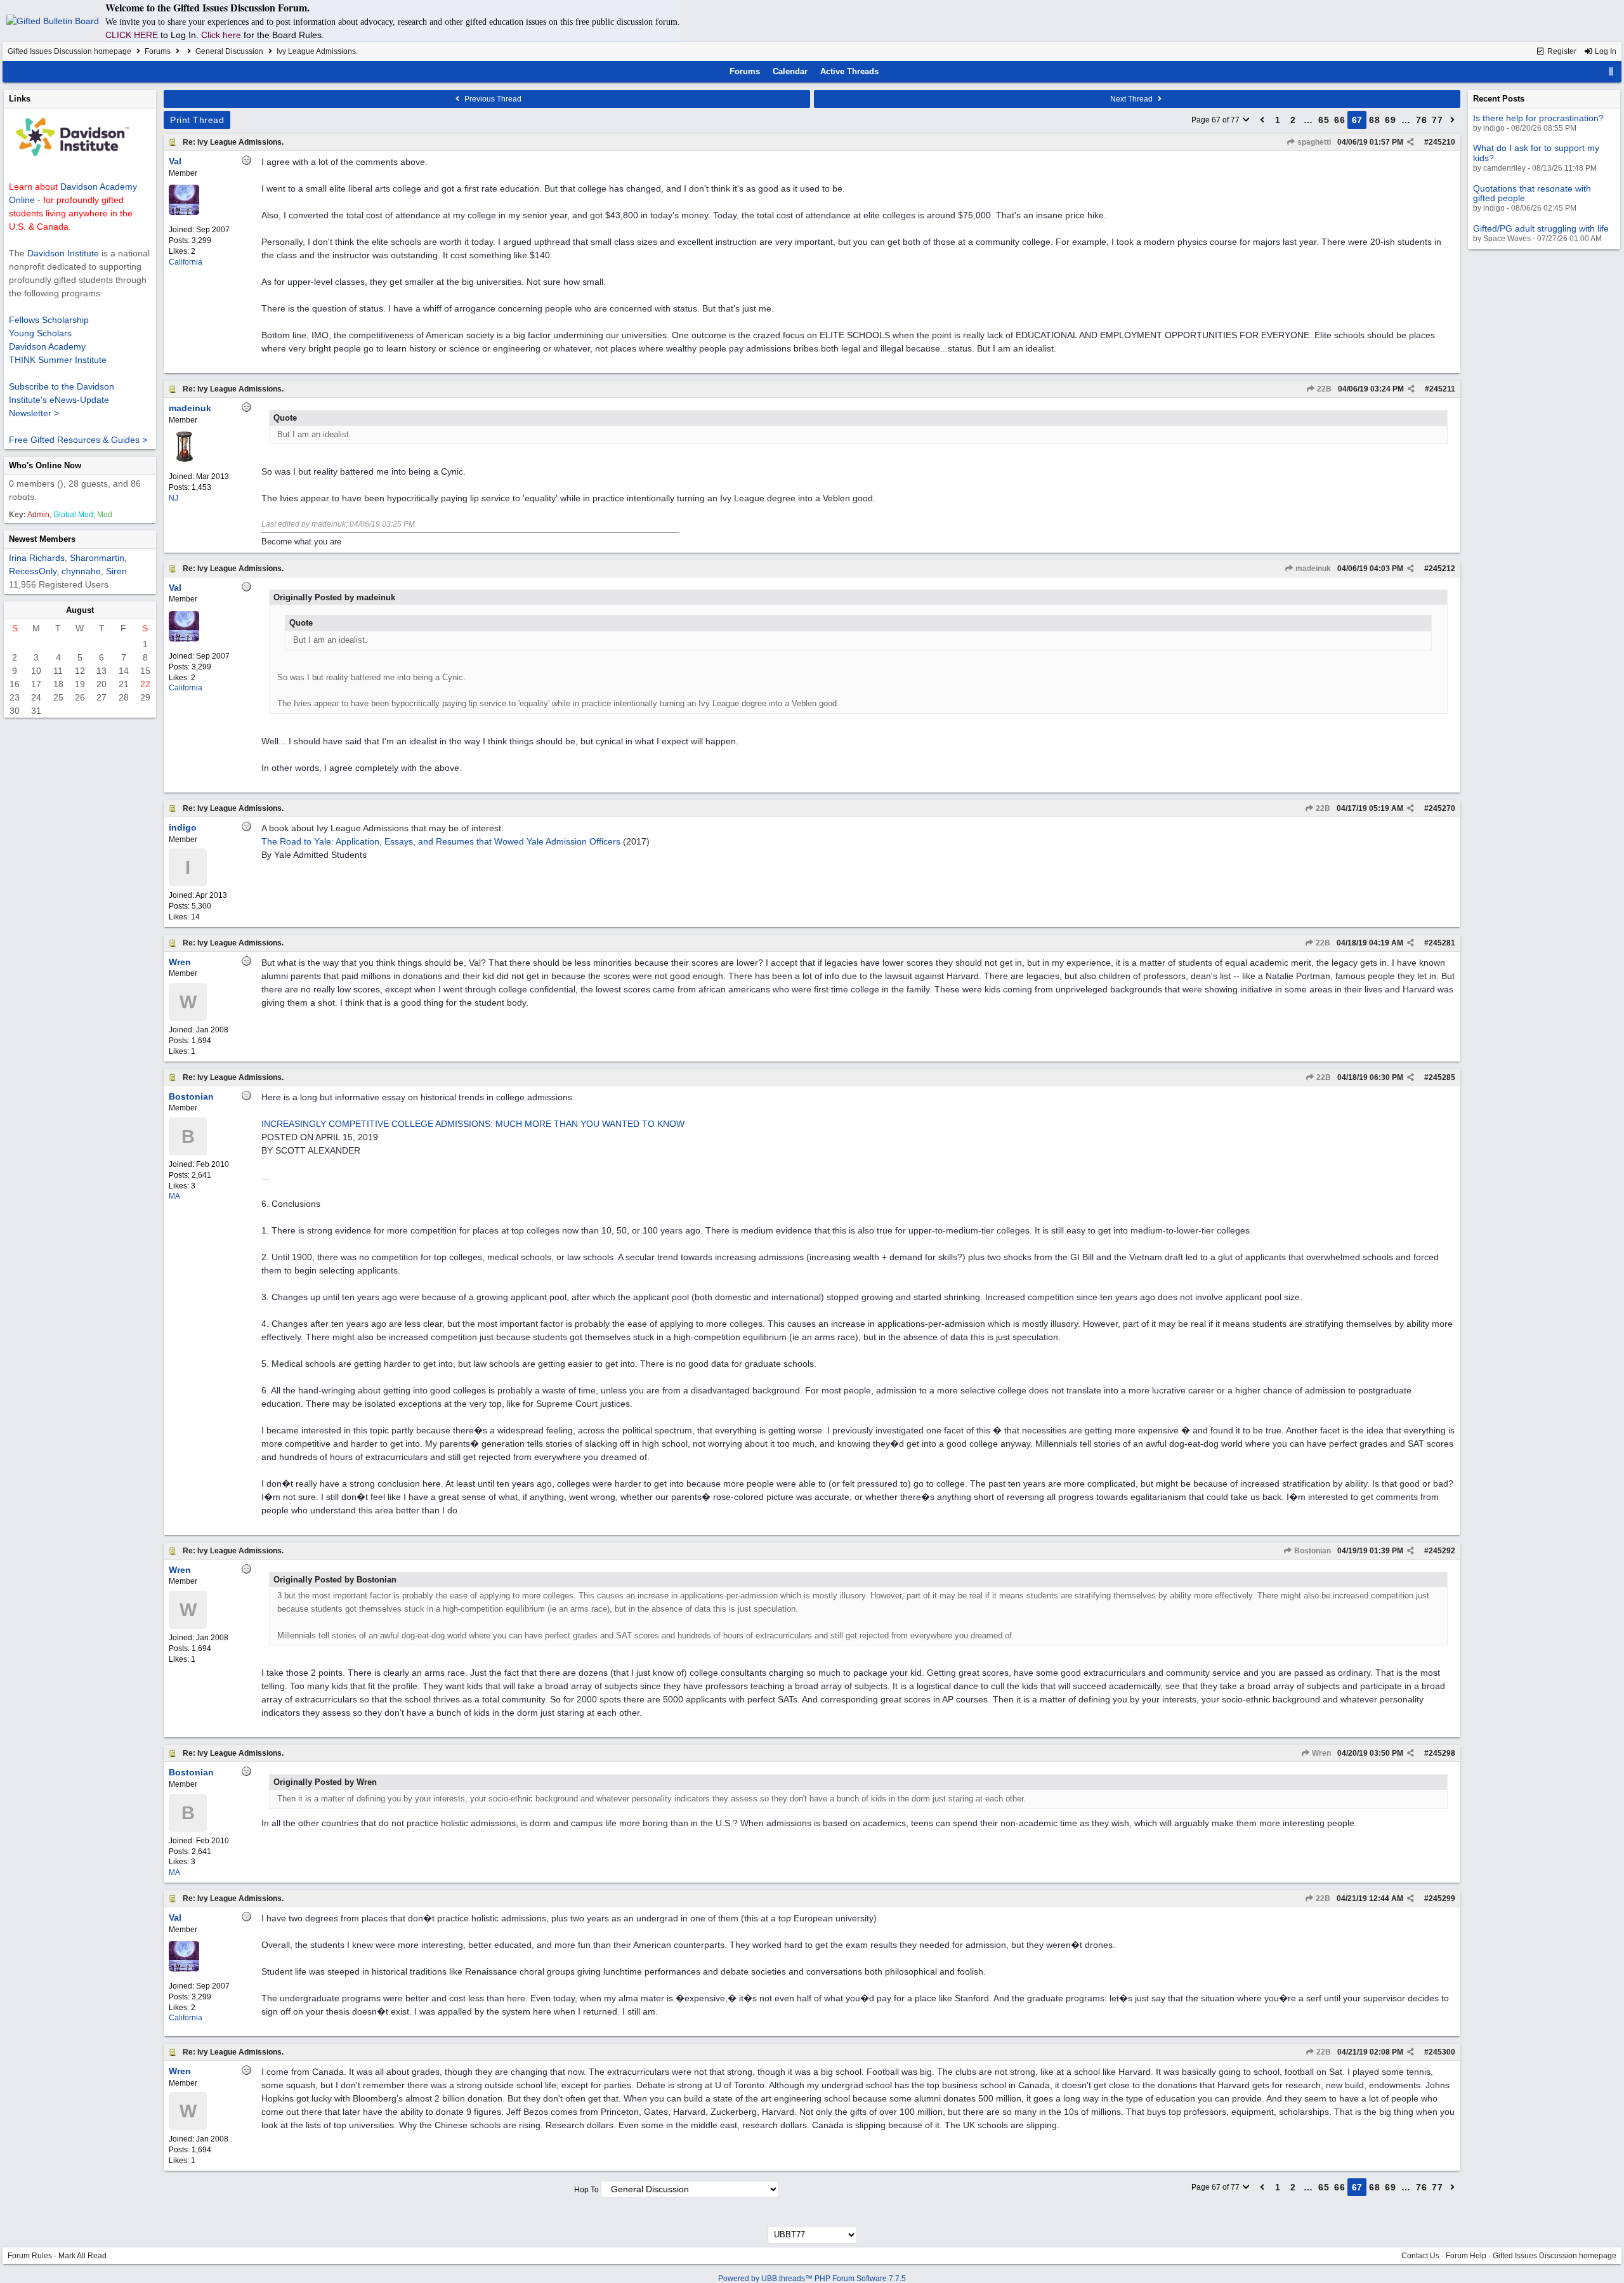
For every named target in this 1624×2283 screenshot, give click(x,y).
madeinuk (1312, 569)
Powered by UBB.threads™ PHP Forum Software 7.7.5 (812, 2279)
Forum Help (1466, 2256)
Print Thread (197, 120)
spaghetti (1313, 142)
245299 (1442, 1898)
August (80, 610)
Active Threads (849, 71)
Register (1561, 51)
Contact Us (1420, 2256)
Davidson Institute (63, 253)
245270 (1442, 808)
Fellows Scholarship (49, 320)
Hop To (586, 2190)
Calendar (790, 71)
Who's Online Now (45, 465)
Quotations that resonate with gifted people (1532, 193)
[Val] (184, 213)
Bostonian (1312, 1551)
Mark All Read (82, 2256)
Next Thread (1132, 99)
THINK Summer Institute (58, 360)
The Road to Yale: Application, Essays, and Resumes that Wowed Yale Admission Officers (441, 841)
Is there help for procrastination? (1538, 118)
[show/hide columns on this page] (1611, 71)
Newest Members (42, 539)
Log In (1605, 51)
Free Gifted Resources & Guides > (78, 440)
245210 (1442, 142)
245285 (1442, 1077)
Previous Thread (492, 99)
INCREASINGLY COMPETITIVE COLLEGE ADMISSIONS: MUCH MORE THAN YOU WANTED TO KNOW (473, 1124)
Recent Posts (1499, 99)
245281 (1442, 943)
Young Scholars (40, 333)
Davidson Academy (47, 346)
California (186, 262)
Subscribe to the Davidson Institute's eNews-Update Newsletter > (62, 400)
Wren (1320, 1753)
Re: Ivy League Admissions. (233, 142)
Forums (158, 51)
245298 (1442, 1753)
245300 (1442, 2052)
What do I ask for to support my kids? (1536, 153)
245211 (1442, 389)
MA (174, 1196)
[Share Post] (1411, 142)
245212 (1442, 569)
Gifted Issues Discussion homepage (69, 51)
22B (1323, 389)
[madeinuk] (184, 459)
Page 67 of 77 (1216, 120)
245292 (1442, 1551)
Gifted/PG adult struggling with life (1541, 228)
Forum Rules (30, 2256)
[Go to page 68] (1453, 120)
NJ (174, 498)
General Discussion (229, 51)
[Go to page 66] (1262, 120)
